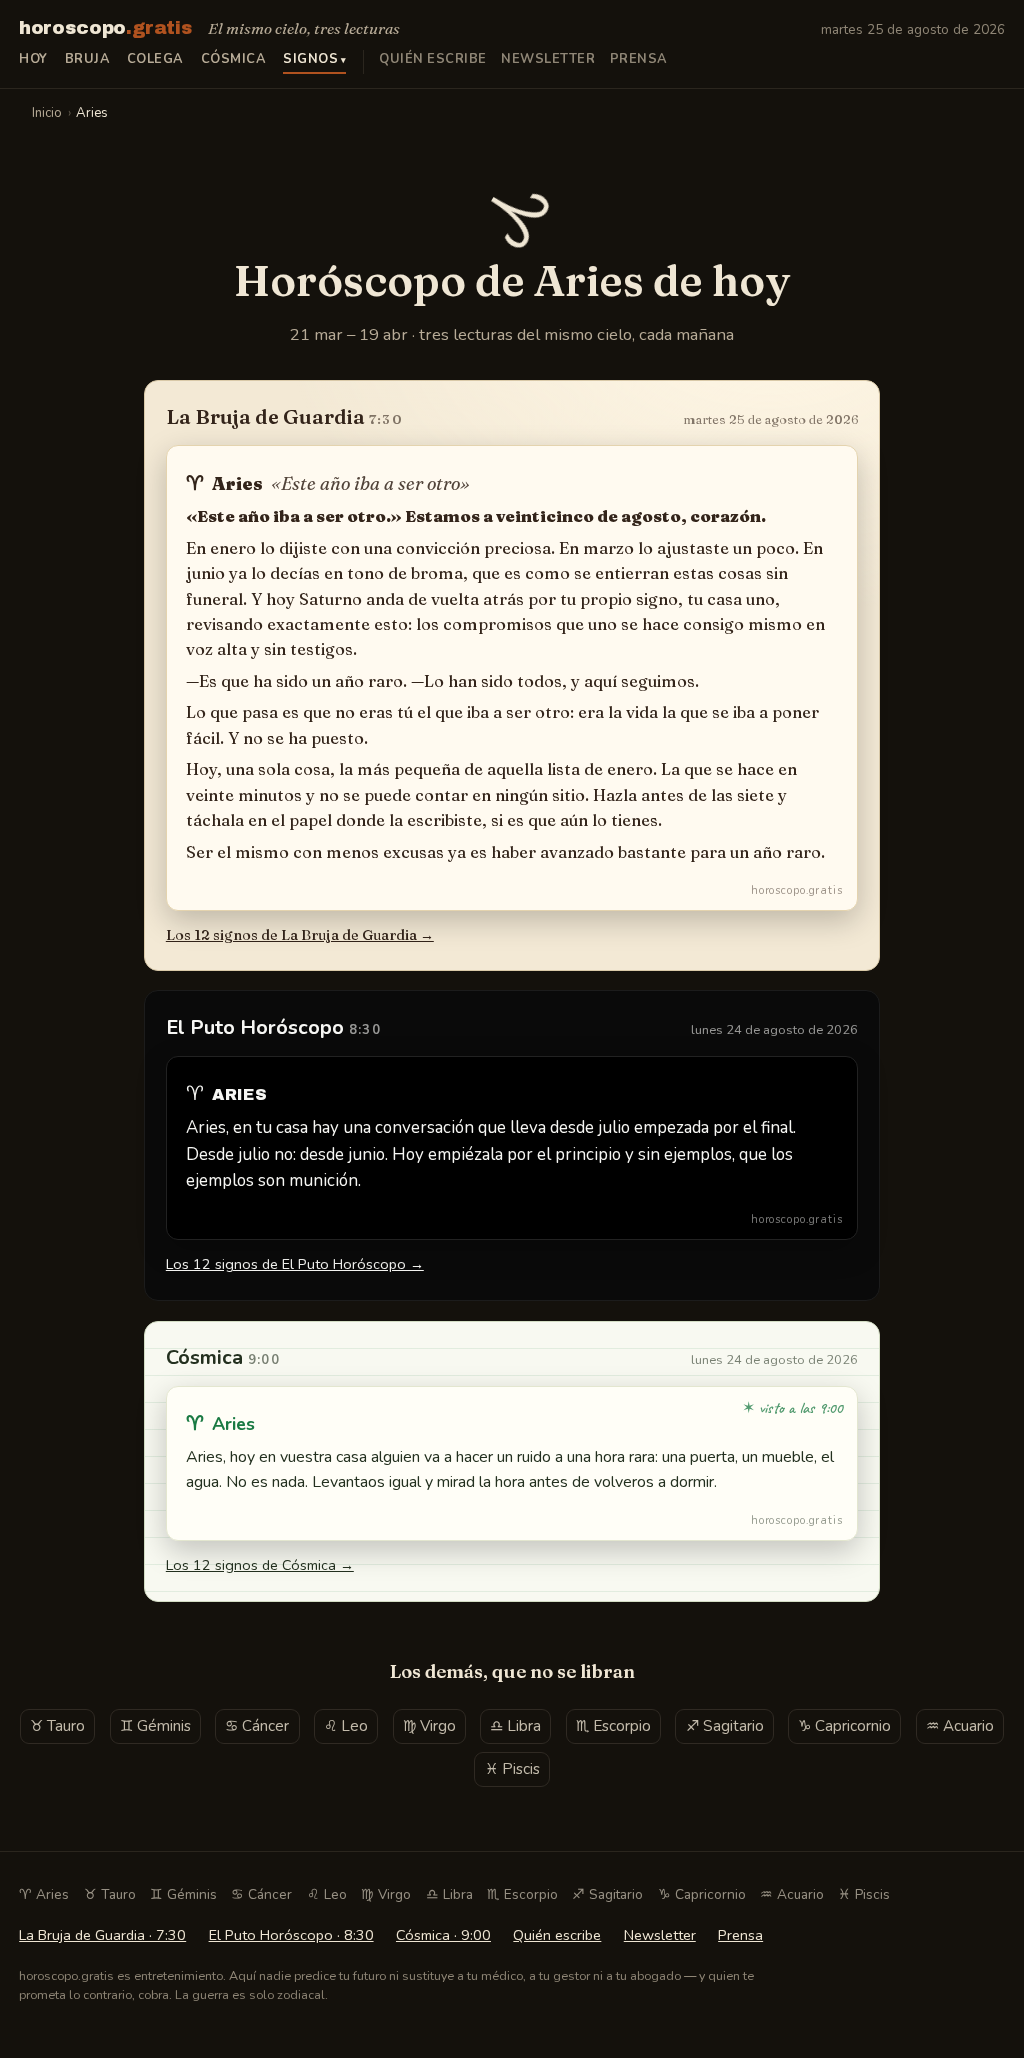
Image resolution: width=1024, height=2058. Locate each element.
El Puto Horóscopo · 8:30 (291, 1935)
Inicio (47, 113)
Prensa (639, 59)
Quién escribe (433, 59)
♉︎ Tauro (57, 1726)
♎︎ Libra (515, 1726)
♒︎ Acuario (960, 1726)
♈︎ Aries (44, 1894)
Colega (155, 59)
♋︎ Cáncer (257, 1726)
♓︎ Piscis (512, 1769)
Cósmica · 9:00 (443, 1935)
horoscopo (105, 28)
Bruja (88, 59)
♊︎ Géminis (155, 1726)
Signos (310, 59)
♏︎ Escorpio (613, 1726)
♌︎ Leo (346, 1726)
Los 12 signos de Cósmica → (260, 1565)
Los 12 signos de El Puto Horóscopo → (295, 1264)
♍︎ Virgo (429, 1726)
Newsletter (548, 59)
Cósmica (234, 59)
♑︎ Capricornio (844, 1726)
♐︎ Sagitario (725, 1726)
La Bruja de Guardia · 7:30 (102, 1935)
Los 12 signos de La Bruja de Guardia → (300, 935)
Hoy (33, 59)
